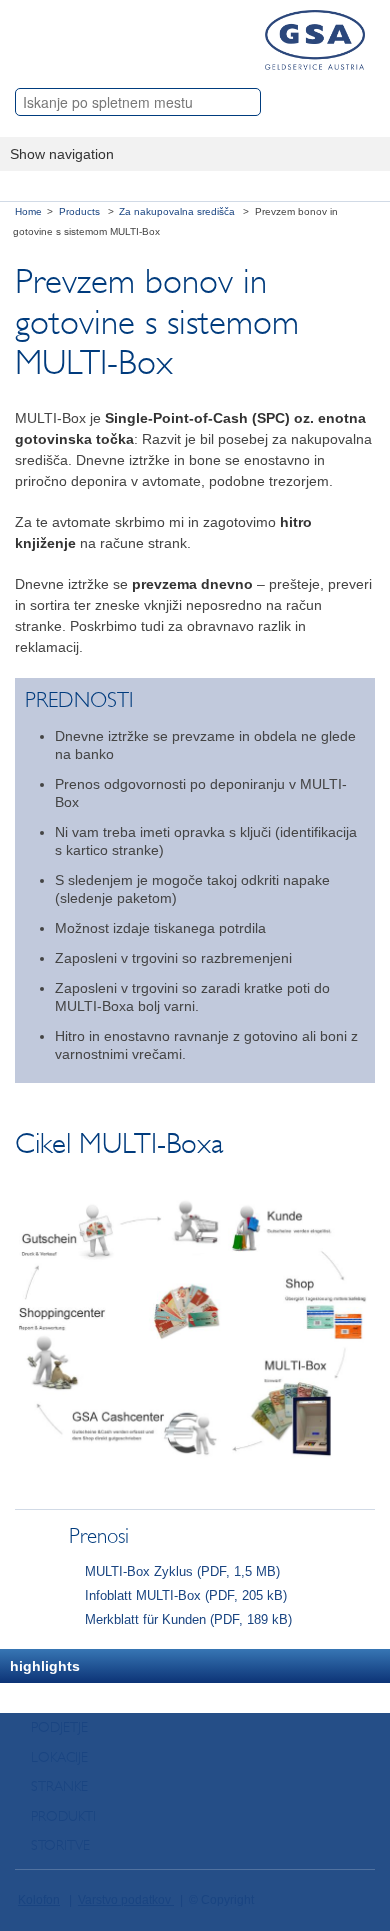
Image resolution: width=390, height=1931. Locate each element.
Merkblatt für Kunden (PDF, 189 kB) (188, 1620)
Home (28, 211)
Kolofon (39, 1900)
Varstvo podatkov (126, 1900)
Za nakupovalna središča (178, 211)
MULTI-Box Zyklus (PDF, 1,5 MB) (182, 1572)
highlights (45, 1666)
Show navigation (62, 154)
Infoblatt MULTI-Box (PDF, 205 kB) (186, 1596)
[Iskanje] (359, 100)
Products (81, 211)
